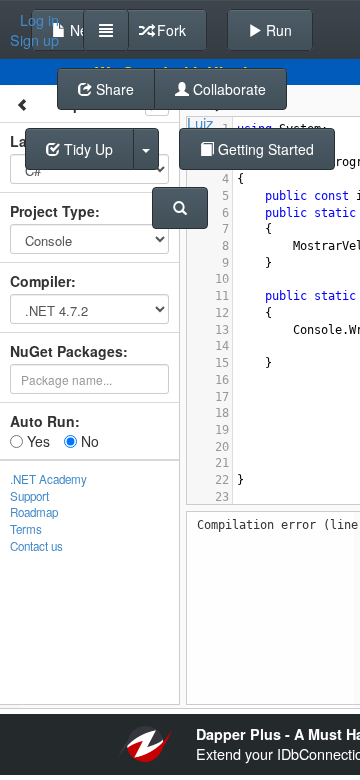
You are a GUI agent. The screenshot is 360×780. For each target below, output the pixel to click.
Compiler (40, 281)
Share (113, 89)
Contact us (36, 546)
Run (277, 30)
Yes (36, 441)
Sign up (34, 40)
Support (29, 496)
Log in (39, 20)
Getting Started (264, 149)
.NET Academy (48, 479)
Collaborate (227, 89)
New (82, 30)
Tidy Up (86, 149)
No (88, 441)
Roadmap (34, 512)
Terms (26, 529)
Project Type (52, 211)
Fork (169, 30)
